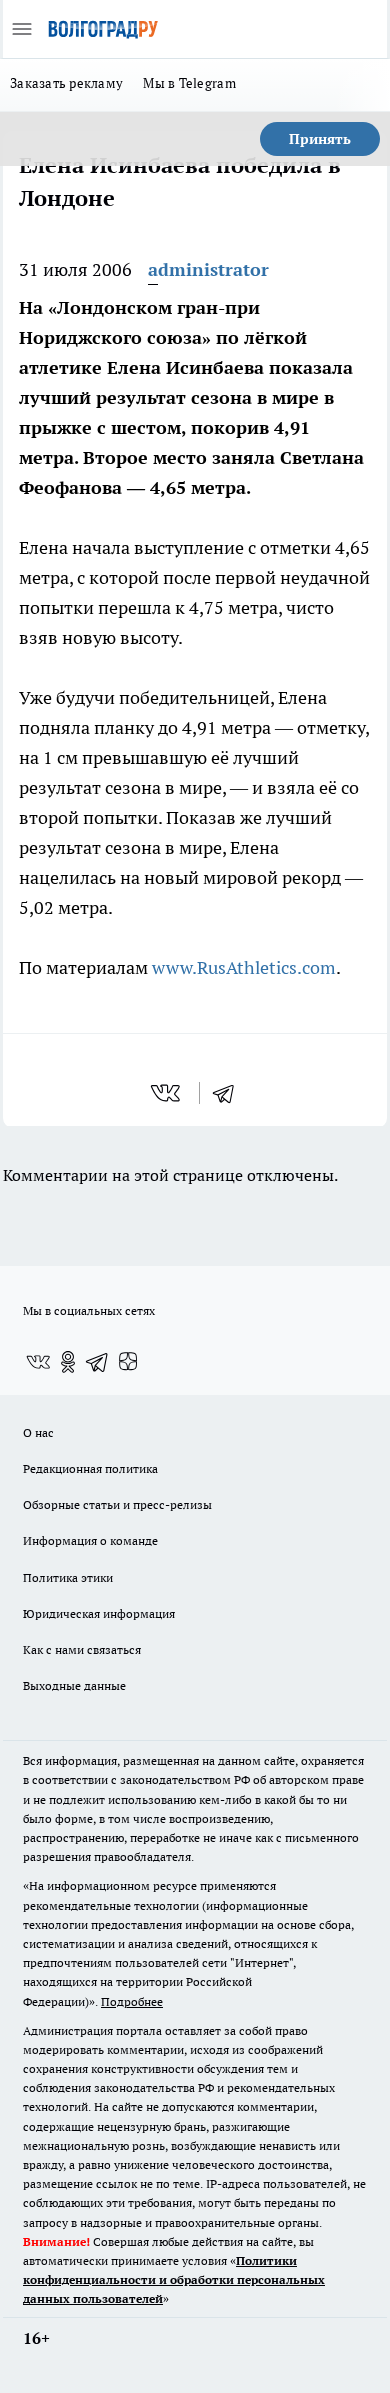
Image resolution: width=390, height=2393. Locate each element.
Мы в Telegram (189, 83)
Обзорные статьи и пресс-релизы (117, 1504)
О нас (38, 1432)
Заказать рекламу (66, 83)
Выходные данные (74, 1685)
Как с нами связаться (82, 1649)
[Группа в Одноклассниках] (68, 1362)
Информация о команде (90, 1540)
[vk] (167, 1093)
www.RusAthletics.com (244, 967)
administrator (208, 269)
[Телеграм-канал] (98, 1362)
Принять (320, 139)
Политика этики (68, 1577)
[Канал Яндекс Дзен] (128, 1362)
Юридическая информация (99, 1613)
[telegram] (230, 1093)
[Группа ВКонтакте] (38, 1362)
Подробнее (132, 2001)
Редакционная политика (90, 1468)
